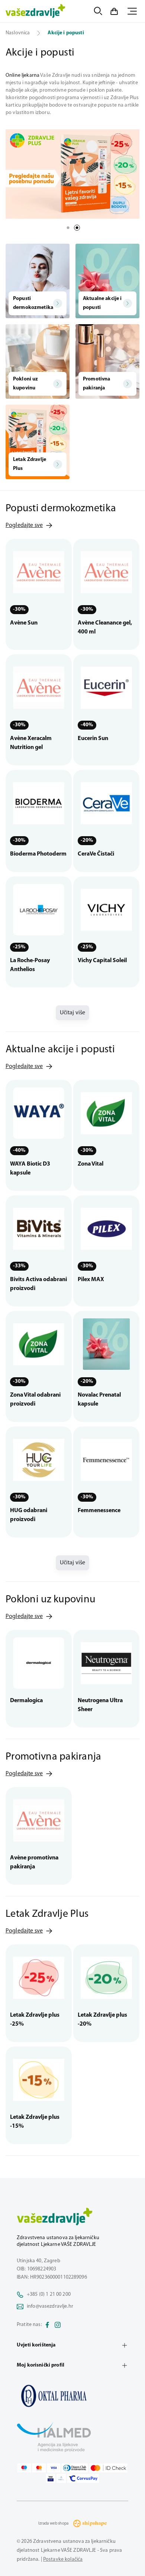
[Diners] (75, 2468)
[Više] (72, 174)
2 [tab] (77, 228)
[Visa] (54, 2468)
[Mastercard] (39, 2468)
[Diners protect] (61, 2478)
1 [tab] (68, 228)
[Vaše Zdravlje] (36, 11)
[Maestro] (24, 2468)
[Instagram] (58, 2325)
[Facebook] (47, 2325)
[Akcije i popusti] (72, 2396)
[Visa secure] (51, 2478)
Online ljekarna (22, 75)
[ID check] (108, 2468)
